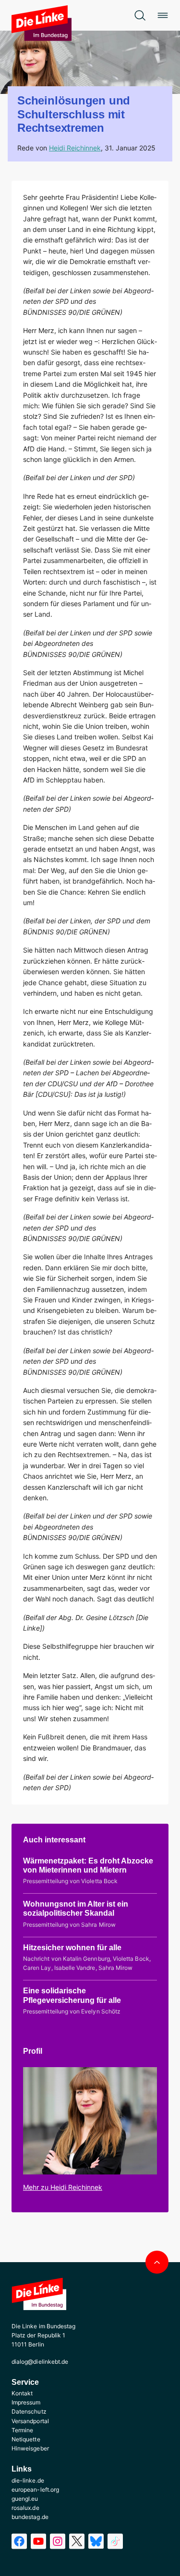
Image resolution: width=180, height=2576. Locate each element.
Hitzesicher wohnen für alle (72, 1948)
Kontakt (22, 2393)
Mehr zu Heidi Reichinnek (63, 2187)
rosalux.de (25, 2508)
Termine (22, 2430)
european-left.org (35, 2490)
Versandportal (30, 2421)
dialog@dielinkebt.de (40, 2362)
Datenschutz (29, 2411)
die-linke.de (28, 2480)
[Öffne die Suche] (140, 15)
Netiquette (26, 2439)
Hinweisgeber (30, 2448)
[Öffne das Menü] (163, 15)
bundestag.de (30, 2517)
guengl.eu (25, 2499)
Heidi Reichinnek (75, 148)
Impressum (26, 2402)
